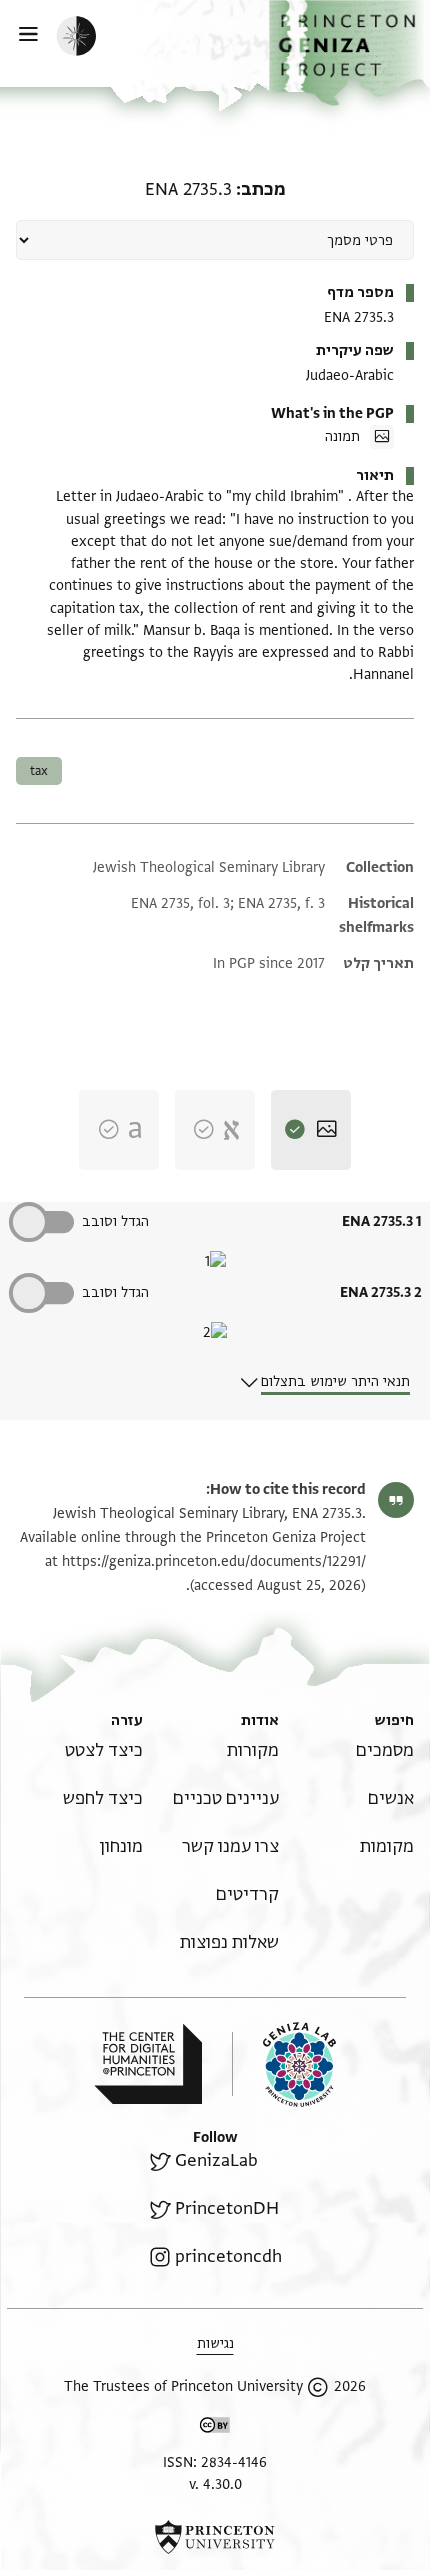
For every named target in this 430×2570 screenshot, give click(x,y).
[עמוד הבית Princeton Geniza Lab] (284, 2064)
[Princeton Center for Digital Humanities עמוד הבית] (148, 2064)
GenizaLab (216, 2160)
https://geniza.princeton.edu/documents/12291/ (214, 1561)
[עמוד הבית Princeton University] (215, 2537)
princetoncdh (228, 2256)
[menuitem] (385, 1750)
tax (39, 771)
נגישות (215, 2343)
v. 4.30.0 (215, 2484)
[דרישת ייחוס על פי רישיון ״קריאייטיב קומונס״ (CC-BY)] (215, 2428)
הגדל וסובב (115, 1221)
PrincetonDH (227, 2208)
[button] (349, 53)
